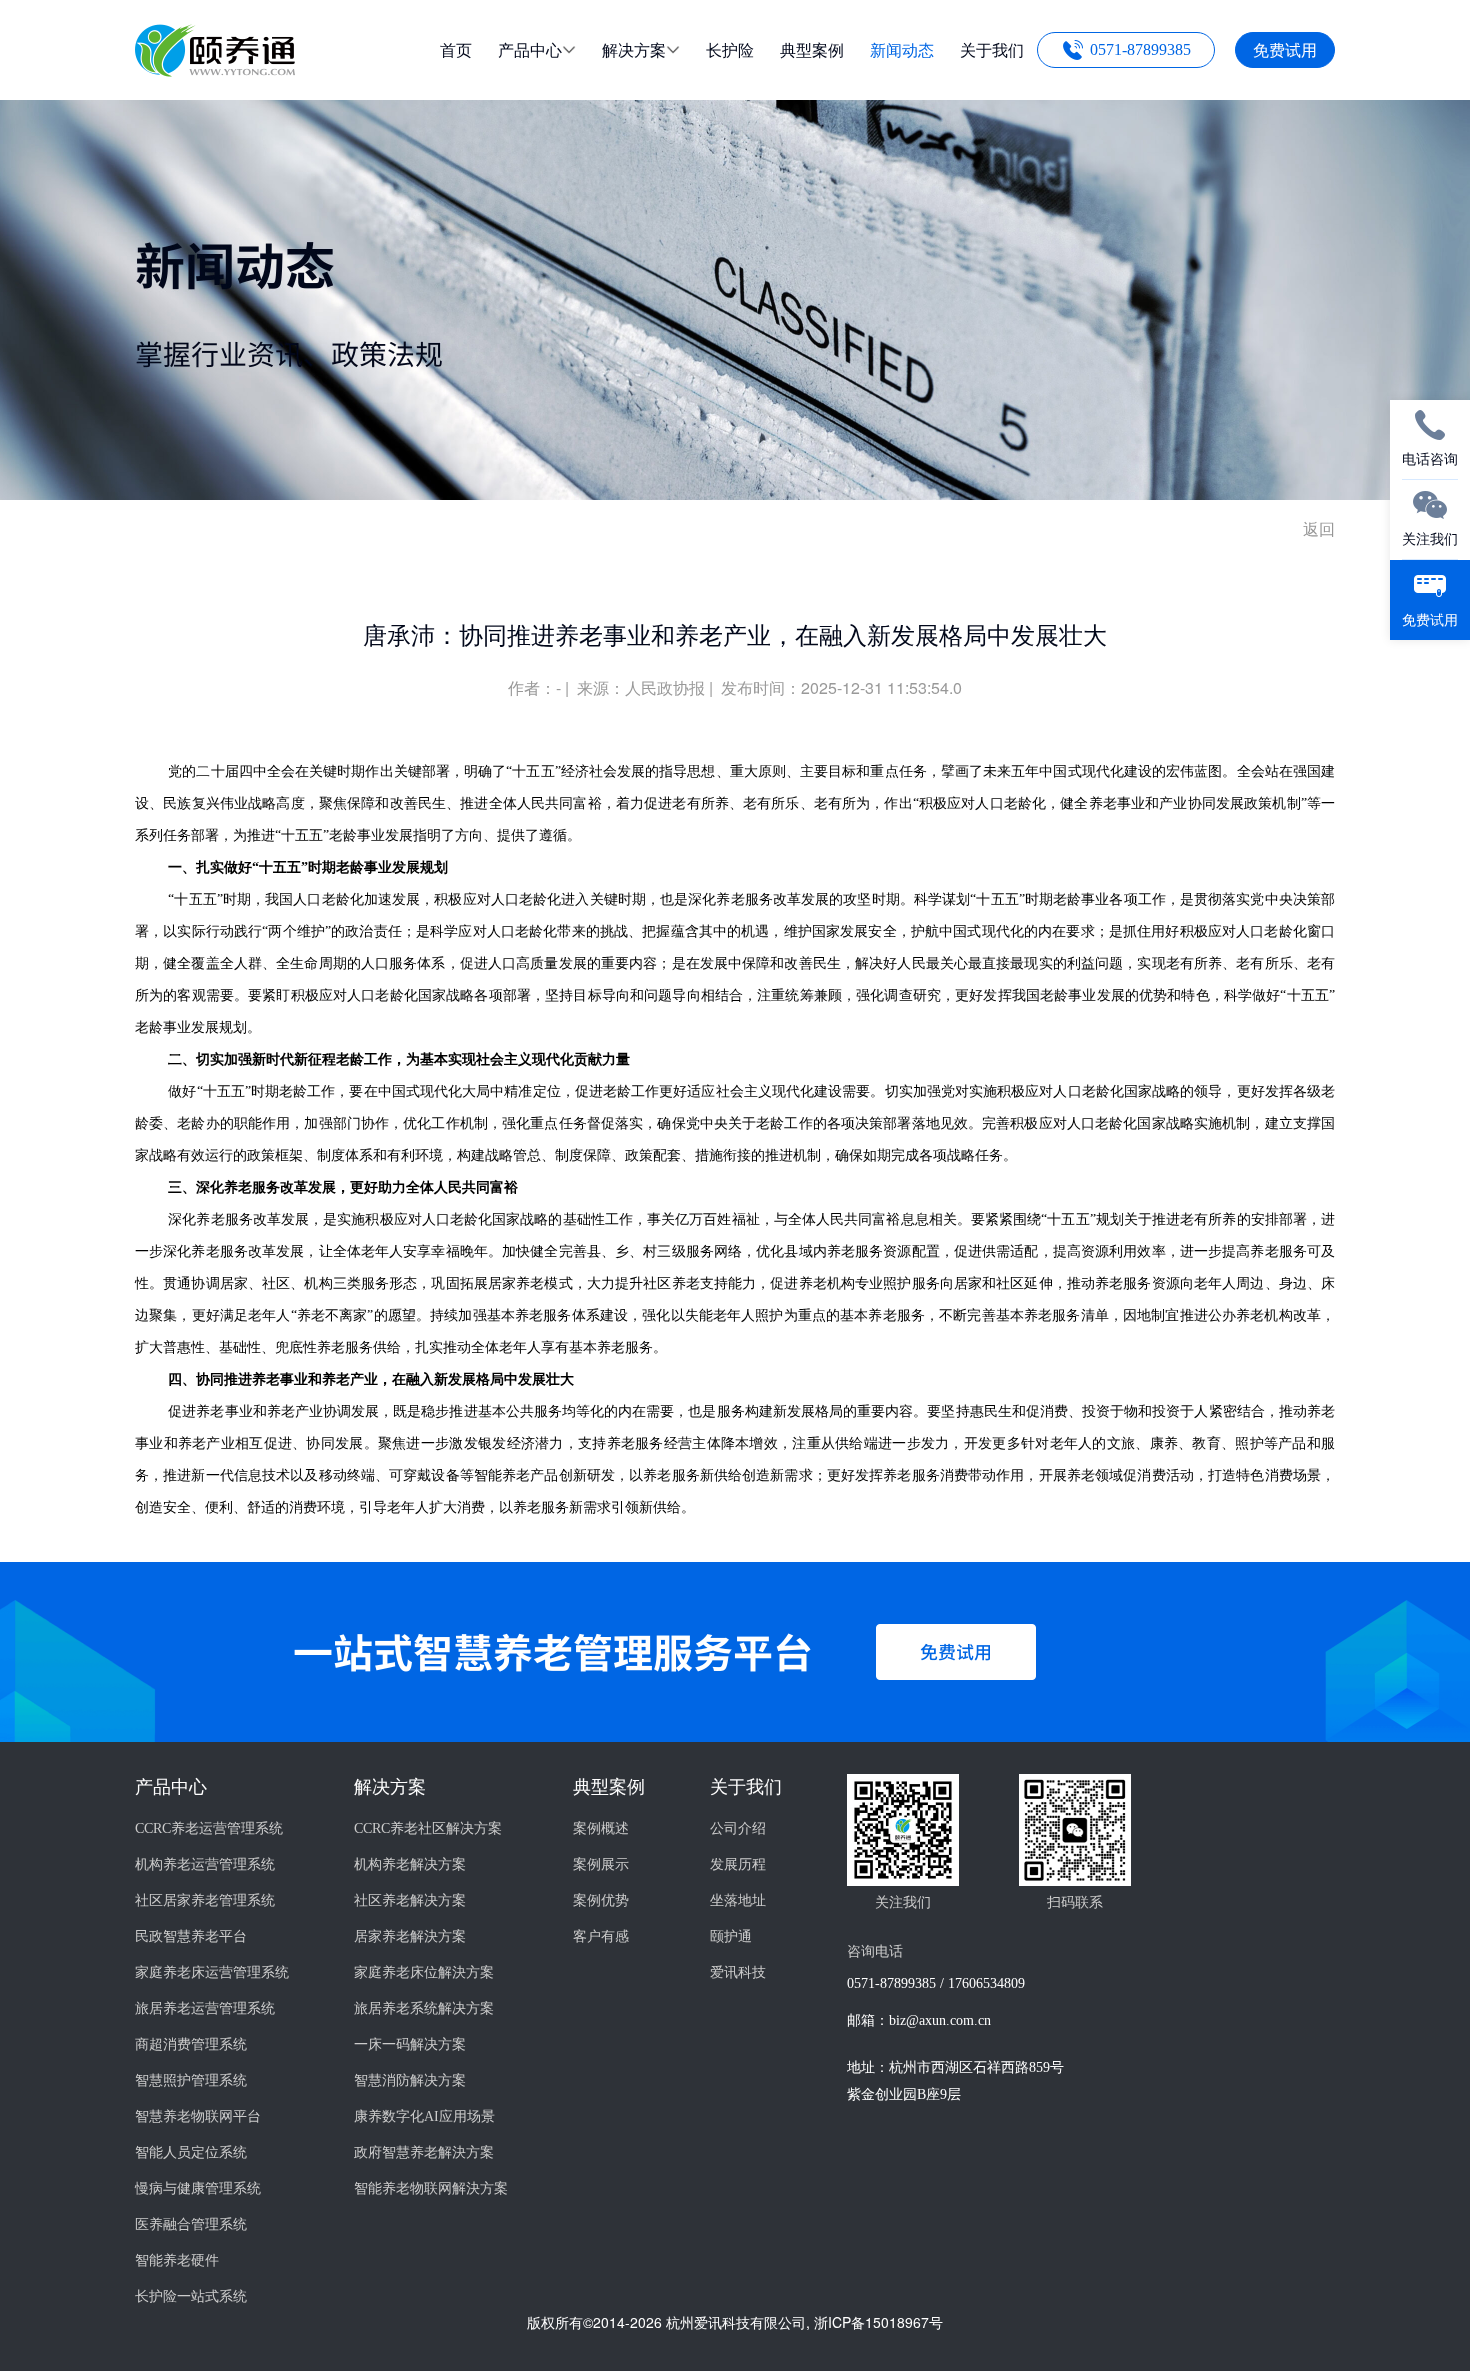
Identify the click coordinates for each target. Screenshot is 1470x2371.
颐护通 (731, 1936)
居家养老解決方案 (410, 1936)
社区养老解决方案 (410, 1900)
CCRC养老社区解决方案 (428, 1828)
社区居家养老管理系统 (205, 1900)
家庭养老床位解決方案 (424, 1972)
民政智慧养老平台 (191, 1936)
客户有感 (601, 1936)
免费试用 (1285, 49)
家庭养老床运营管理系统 (212, 1972)
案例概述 (601, 1828)
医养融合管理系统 (191, 2224)
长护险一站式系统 (191, 2296)
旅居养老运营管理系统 (205, 2008)
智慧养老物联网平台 (198, 2116)
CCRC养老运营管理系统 (209, 1828)
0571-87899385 (1140, 49)
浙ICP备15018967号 (878, 2322)
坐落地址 (738, 1900)
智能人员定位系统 (191, 2152)
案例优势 (601, 1900)
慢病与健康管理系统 (198, 2188)
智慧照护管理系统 (191, 2080)
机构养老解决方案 (410, 1864)
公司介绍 (738, 1828)
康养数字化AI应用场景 (424, 2116)
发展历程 (738, 1864)
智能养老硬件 (177, 2260)
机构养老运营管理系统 (205, 1864)
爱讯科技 (738, 1972)
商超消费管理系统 (191, 2044)
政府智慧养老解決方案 (424, 2152)
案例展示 (601, 1864)
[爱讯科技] (215, 70)
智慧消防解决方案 (410, 2080)
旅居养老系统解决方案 (424, 2008)
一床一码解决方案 (410, 2044)
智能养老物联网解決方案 (431, 2188)
